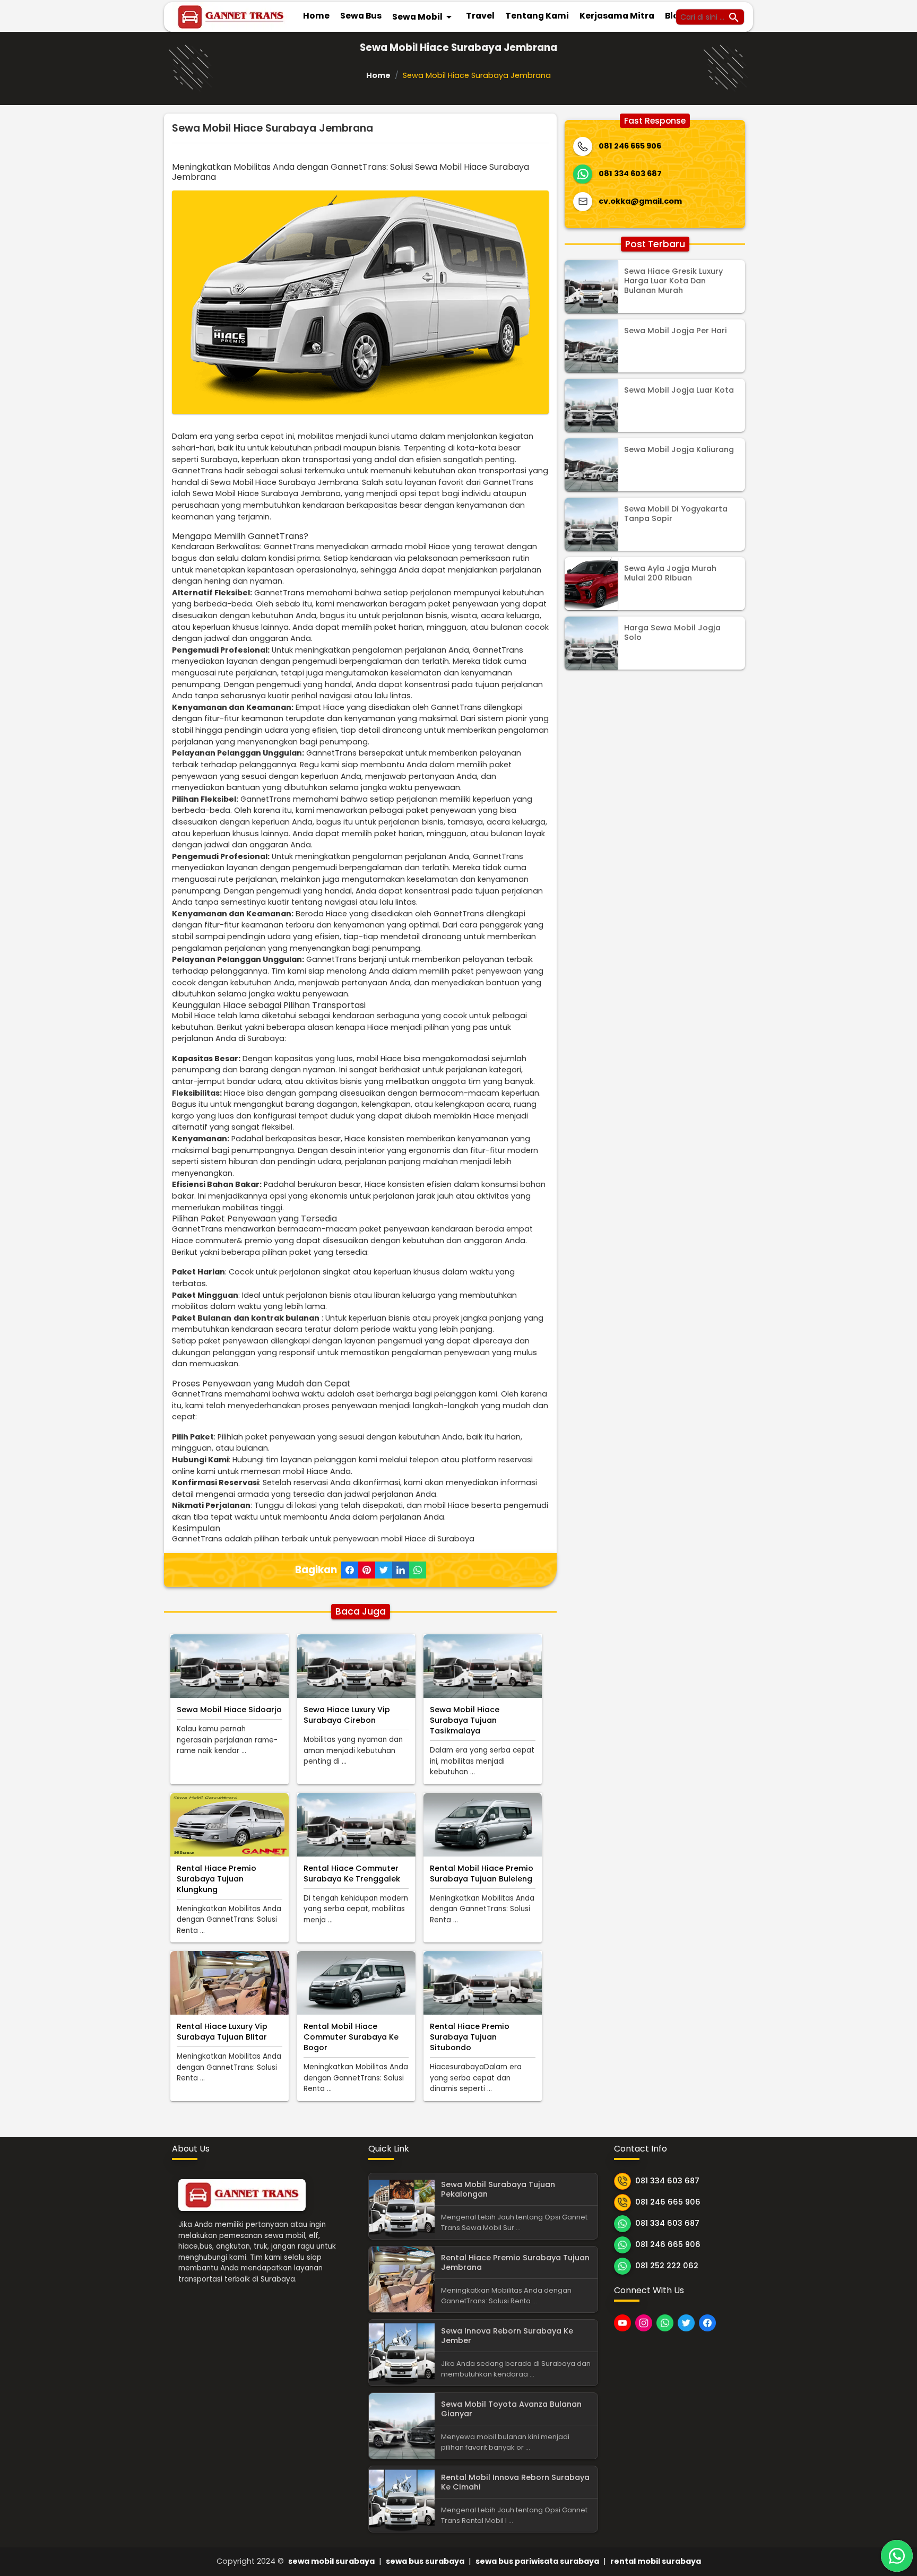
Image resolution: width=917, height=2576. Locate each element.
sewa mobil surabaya (331, 2561)
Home (316, 16)
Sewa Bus (361, 16)
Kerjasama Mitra (617, 16)
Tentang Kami (537, 16)
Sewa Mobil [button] (424, 17)
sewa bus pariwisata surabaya (537, 2561)
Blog (675, 16)
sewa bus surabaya (425, 2561)
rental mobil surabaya (656, 2561)
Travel (480, 16)
